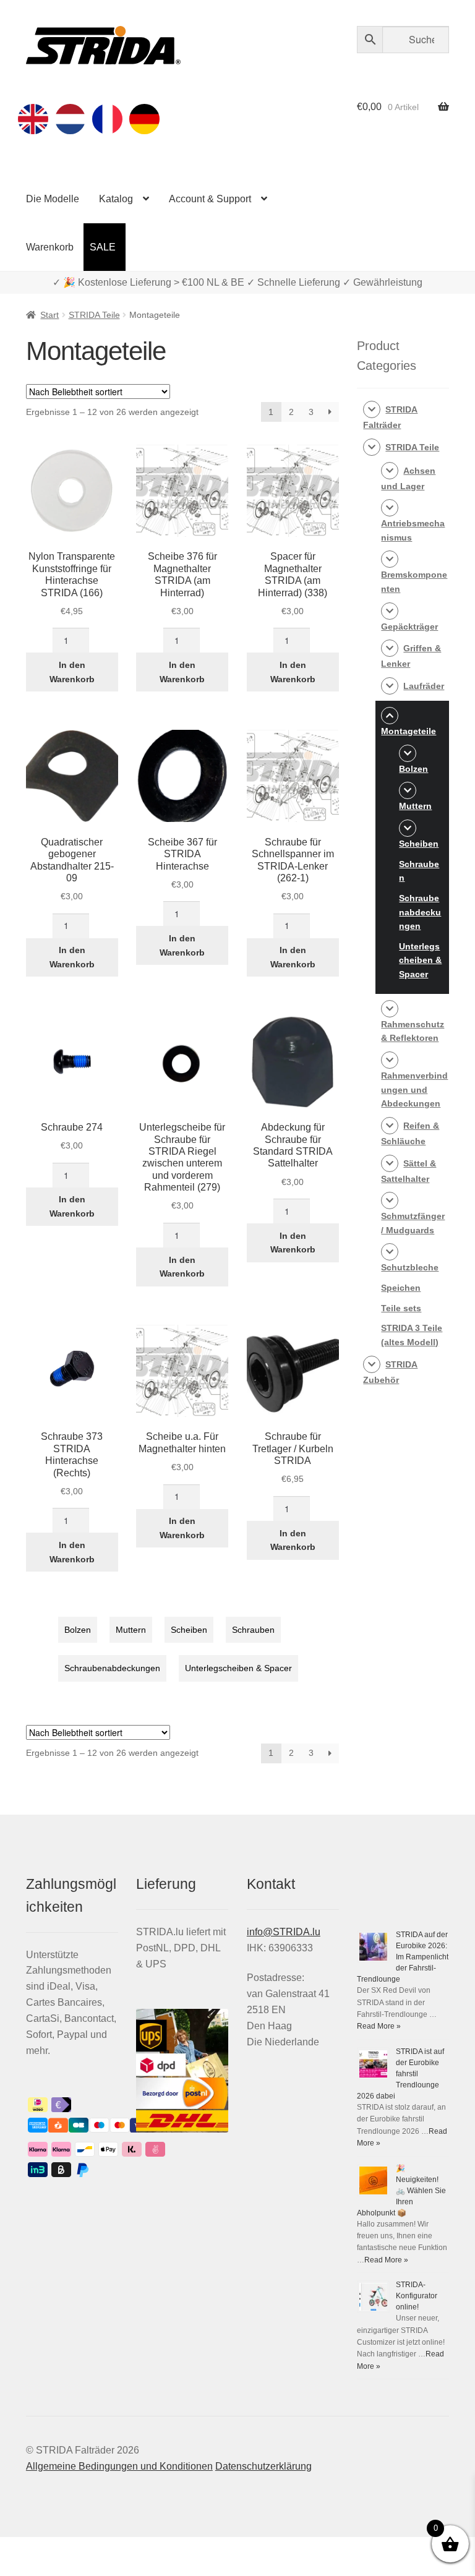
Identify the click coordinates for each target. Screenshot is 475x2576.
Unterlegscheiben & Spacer (238, 1668)
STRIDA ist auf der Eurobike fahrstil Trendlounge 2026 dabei (400, 2074)
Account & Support (210, 199)
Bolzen (78, 1630)
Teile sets (401, 1308)
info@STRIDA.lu (284, 1932)
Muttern (131, 1630)
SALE (103, 247)
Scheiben (189, 1630)
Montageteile (409, 731)
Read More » (379, 2026)
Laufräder (424, 686)
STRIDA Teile (94, 315)
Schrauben (253, 1630)
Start (49, 315)
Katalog (116, 199)
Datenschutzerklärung (263, 2466)
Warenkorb (50, 247)
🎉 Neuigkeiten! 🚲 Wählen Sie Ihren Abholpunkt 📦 (401, 2191)
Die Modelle (53, 199)
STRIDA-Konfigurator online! (417, 2296)
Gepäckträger (409, 627)
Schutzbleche (410, 1267)
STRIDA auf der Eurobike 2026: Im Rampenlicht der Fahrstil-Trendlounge (403, 1957)
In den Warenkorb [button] (72, 672)
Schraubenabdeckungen (112, 1668)
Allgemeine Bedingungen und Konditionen (119, 2466)
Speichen (401, 1288)
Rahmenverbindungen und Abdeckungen (414, 1089)
